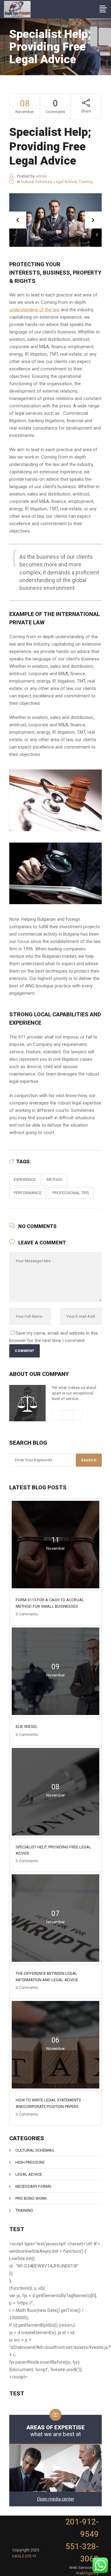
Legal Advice (65, 182)
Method (55, 1180)
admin (41, 176)
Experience (25, 1180)
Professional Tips (71, 1193)
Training (86, 182)
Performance (28, 1193)
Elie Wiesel (27, 1727)
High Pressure (30, 2162)
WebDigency (87, 2573)
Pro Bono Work (31, 2198)
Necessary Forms (33, 2186)
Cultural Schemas (36, 182)
